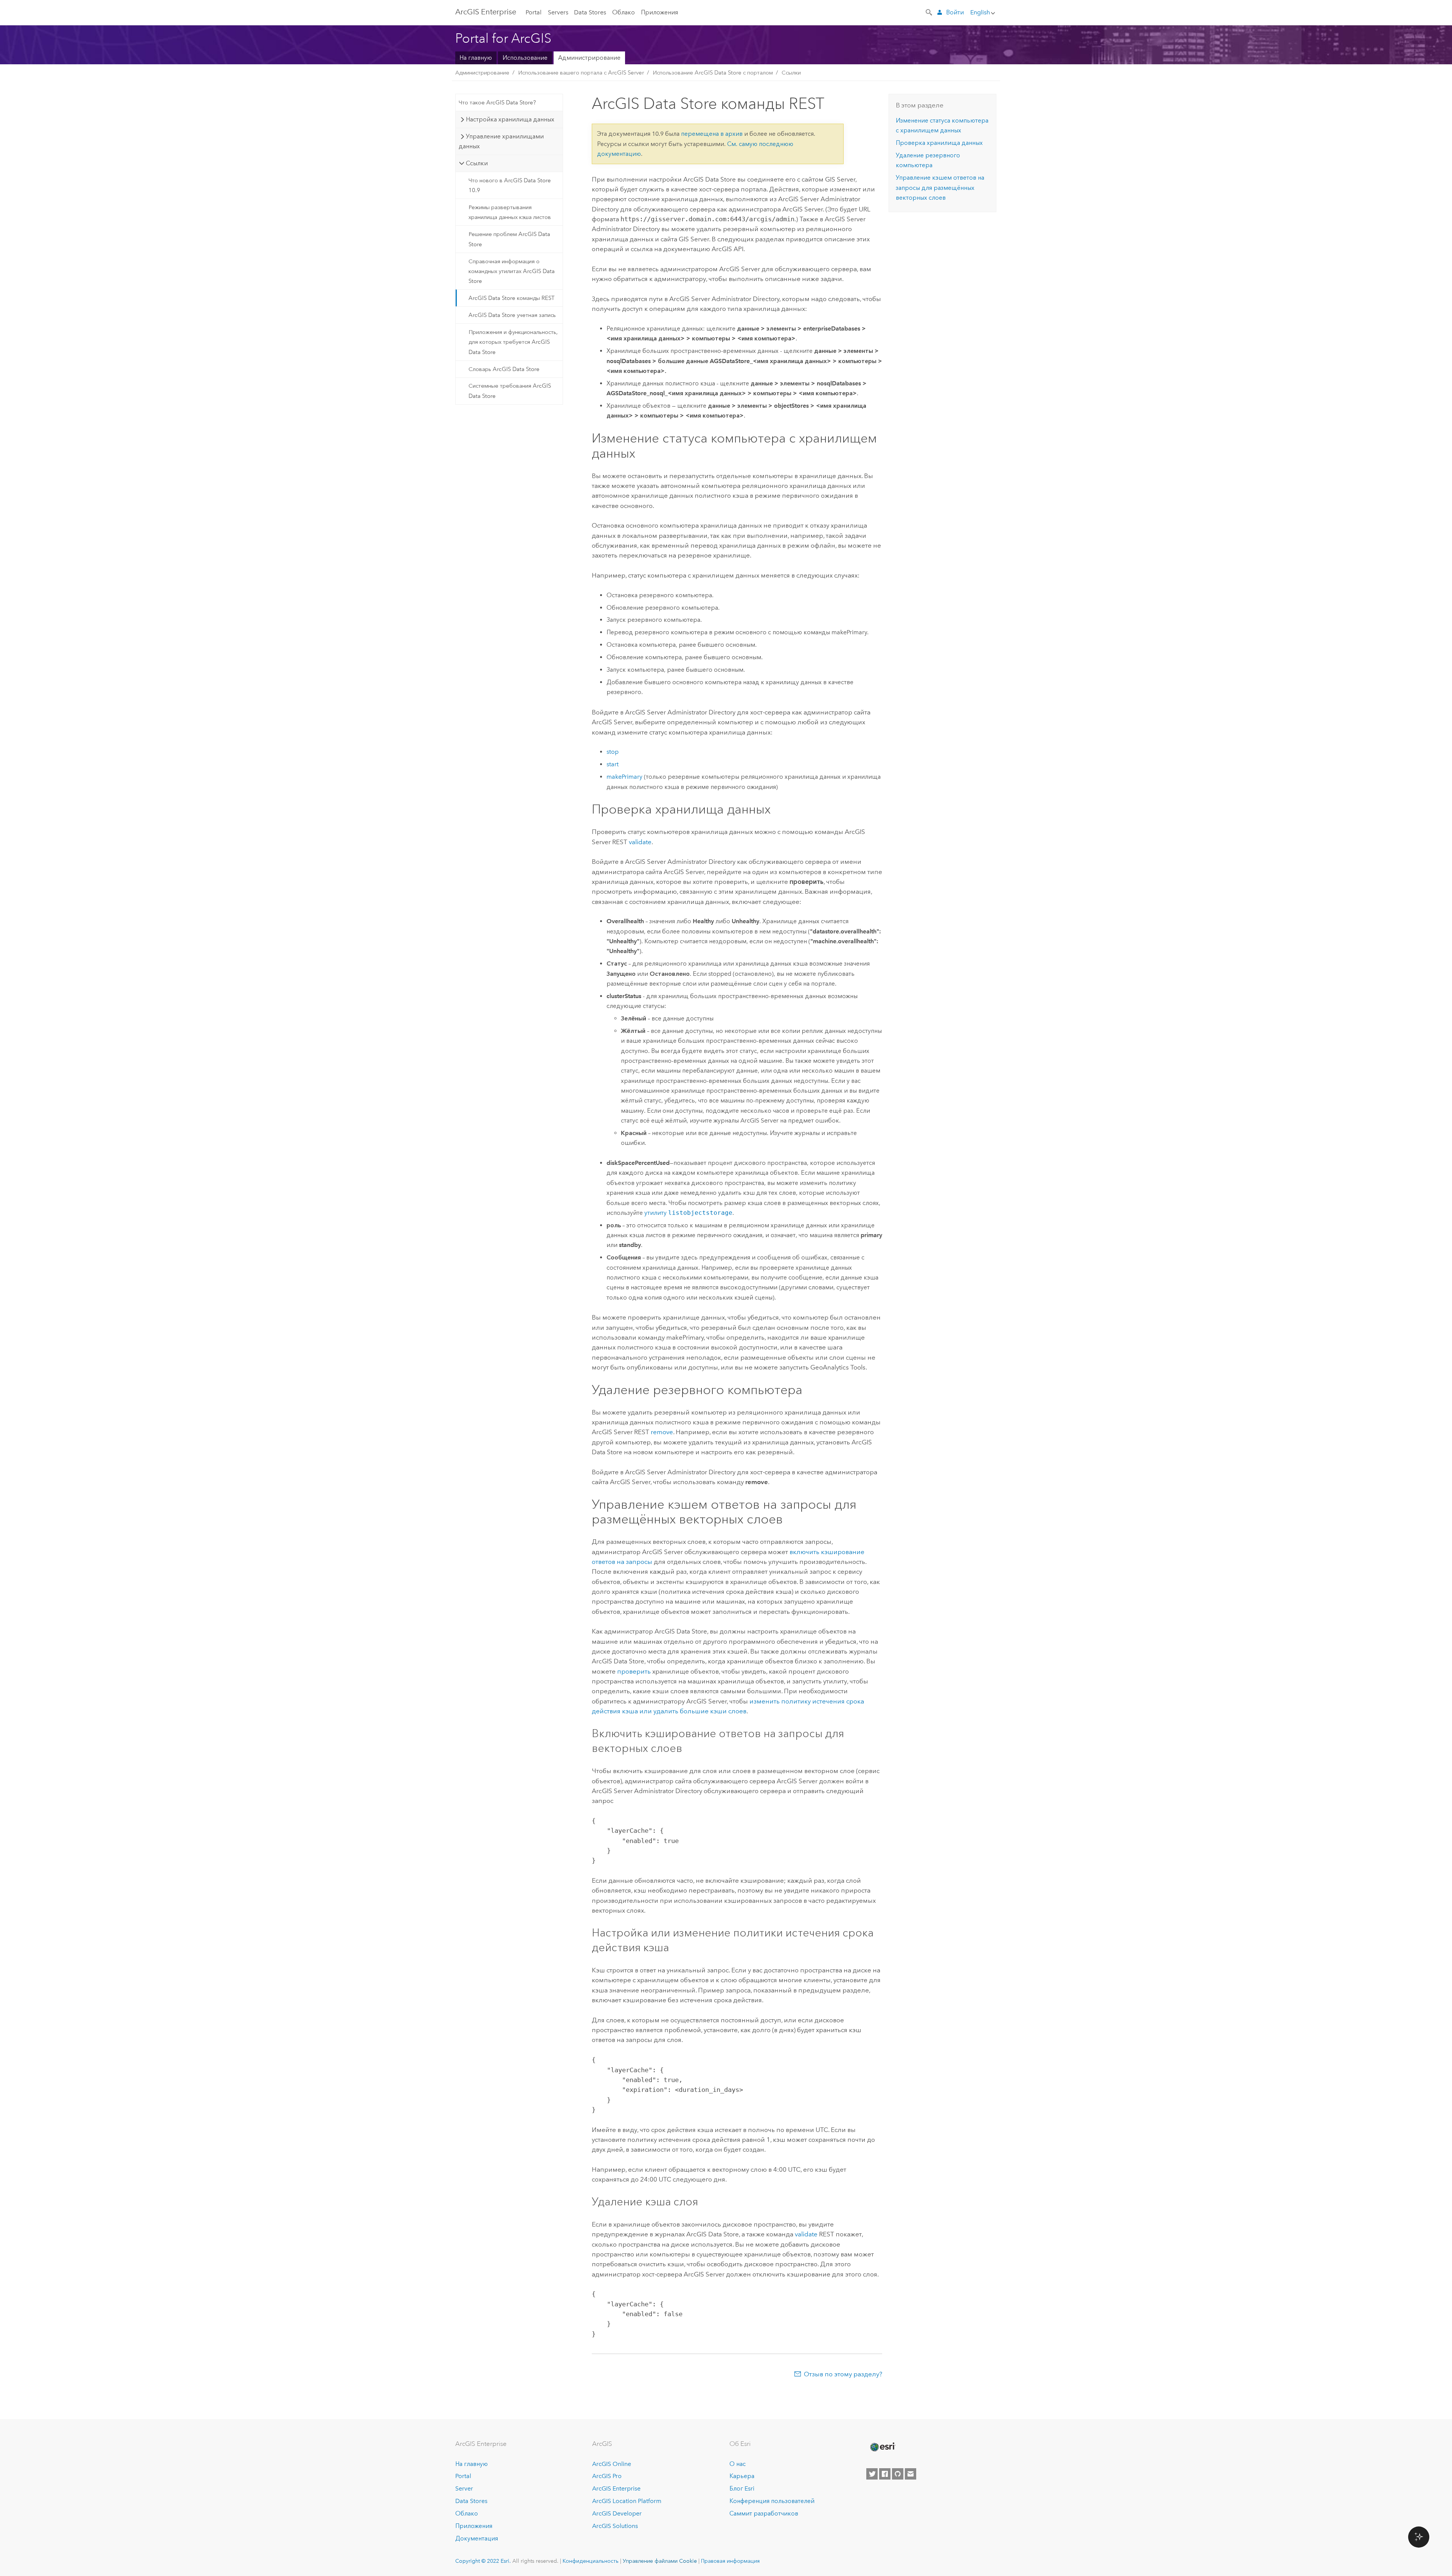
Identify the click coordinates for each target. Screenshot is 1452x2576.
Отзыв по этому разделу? (843, 2374)
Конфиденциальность (591, 2561)
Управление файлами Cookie (660, 2561)
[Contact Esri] (911, 2474)
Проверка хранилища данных (939, 143)
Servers (558, 12)
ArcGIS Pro (607, 2476)
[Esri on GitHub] (898, 2474)
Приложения (659, 12)
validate (640, 842)
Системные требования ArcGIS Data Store (510, 391)
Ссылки (791, 73)
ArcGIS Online (612, 2464)
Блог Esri (742, 2488)
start (613, 764)
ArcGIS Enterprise (486, 12)
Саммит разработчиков (764, 2513)
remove (662, 1432)
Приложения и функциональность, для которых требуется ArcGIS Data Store (513, 342)
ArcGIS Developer (617, 2513)
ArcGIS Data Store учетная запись (512, 315)
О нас (738, 2464)
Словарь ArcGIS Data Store (504, 369)
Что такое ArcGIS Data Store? (497, 102)
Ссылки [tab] (477, 163)
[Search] (929, 12)
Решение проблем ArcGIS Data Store (509, 239)
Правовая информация (730, 2561)
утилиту (688, 1213)
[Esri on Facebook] (885, 2474)
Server (464, 2488)
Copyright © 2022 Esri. (483, 2561)
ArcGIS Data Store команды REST (512, 298)
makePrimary (624, 777)
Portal (534, 12)
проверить (634, 1671)
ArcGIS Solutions (615, 2526)
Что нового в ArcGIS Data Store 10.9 (510, 185)
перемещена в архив (712, 134)
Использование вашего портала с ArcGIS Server (581, 73)
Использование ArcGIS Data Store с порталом (713, 73)
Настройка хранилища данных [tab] (510, 119)
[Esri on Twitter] (872, 2474)
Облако (624, 12)
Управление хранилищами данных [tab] (501, 141)
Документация (477, 2538)
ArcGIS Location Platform (627, 2501)
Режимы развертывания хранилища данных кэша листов (510, 212)
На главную (476, 58)
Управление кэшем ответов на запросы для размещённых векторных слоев (940, 188)
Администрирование (589, 58)
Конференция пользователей (772, 2501)
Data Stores (590, 12)
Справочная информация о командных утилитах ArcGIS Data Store (512, 271)
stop (613, 752)
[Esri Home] (882, 2447)
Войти (955, 12)
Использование (525, 58)
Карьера (742, 2476)
